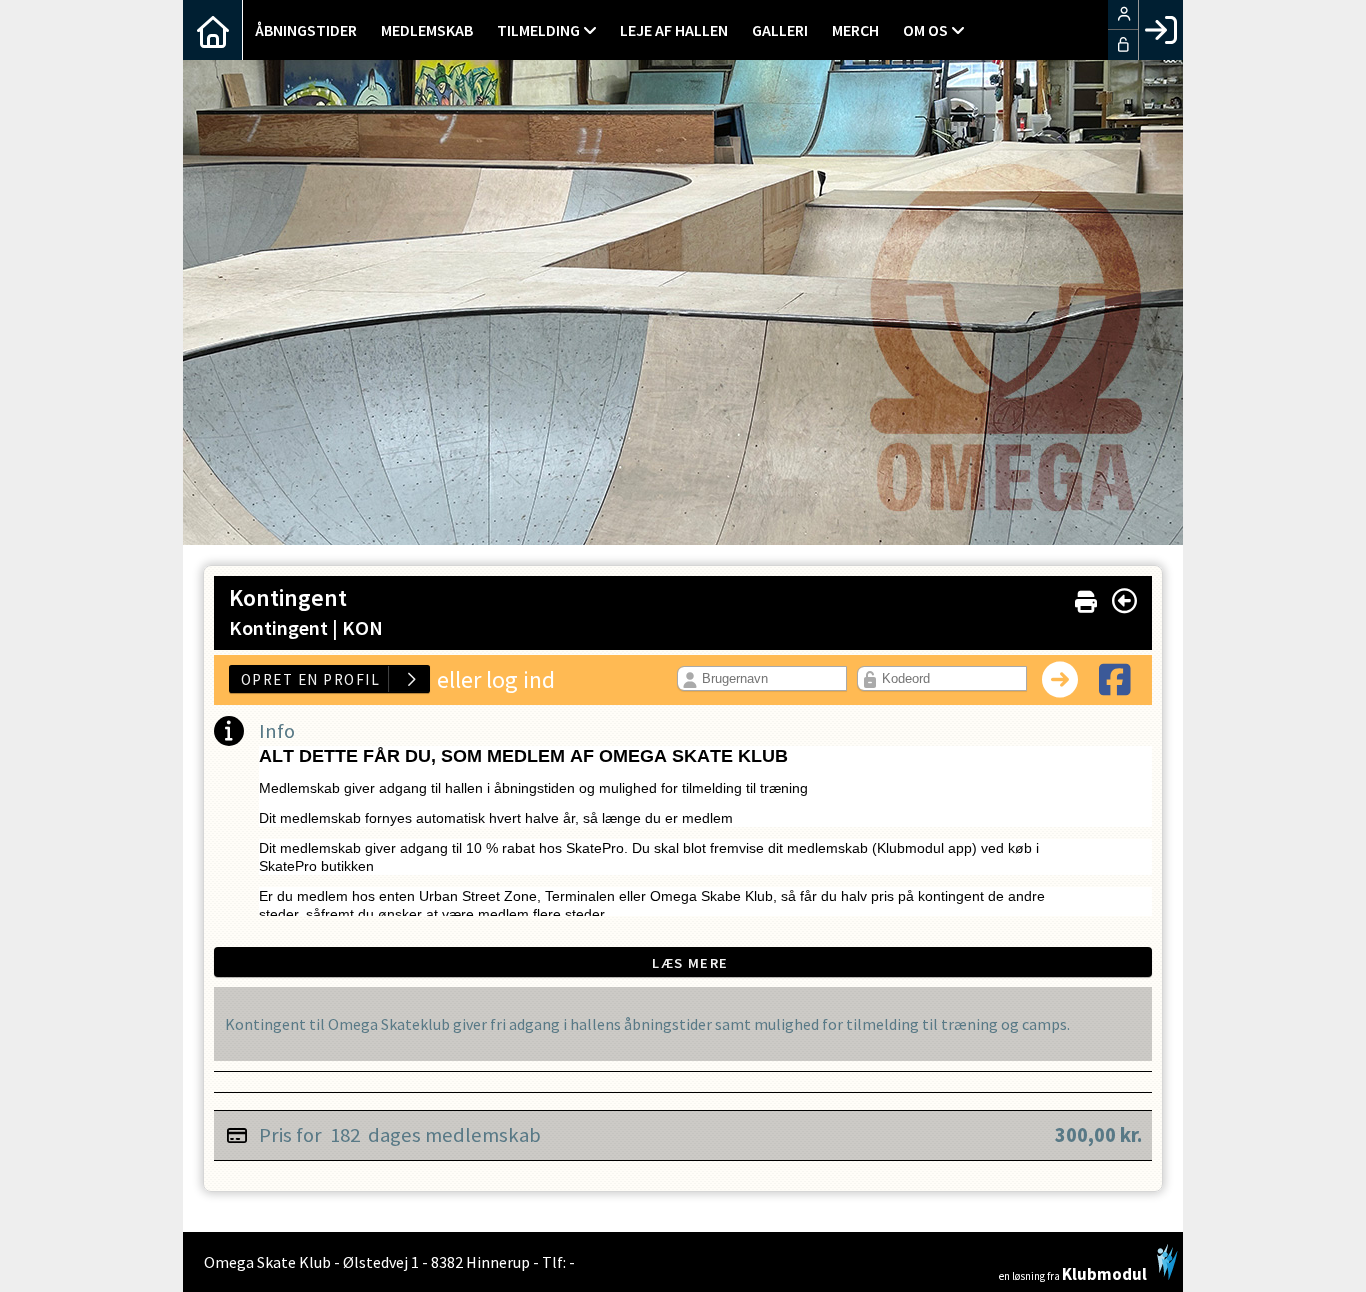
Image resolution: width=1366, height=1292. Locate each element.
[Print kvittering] (1086, 597)
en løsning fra (1073, 1272)
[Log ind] (1160, 30)
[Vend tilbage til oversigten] (1124, 601)
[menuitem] (213, 30)
